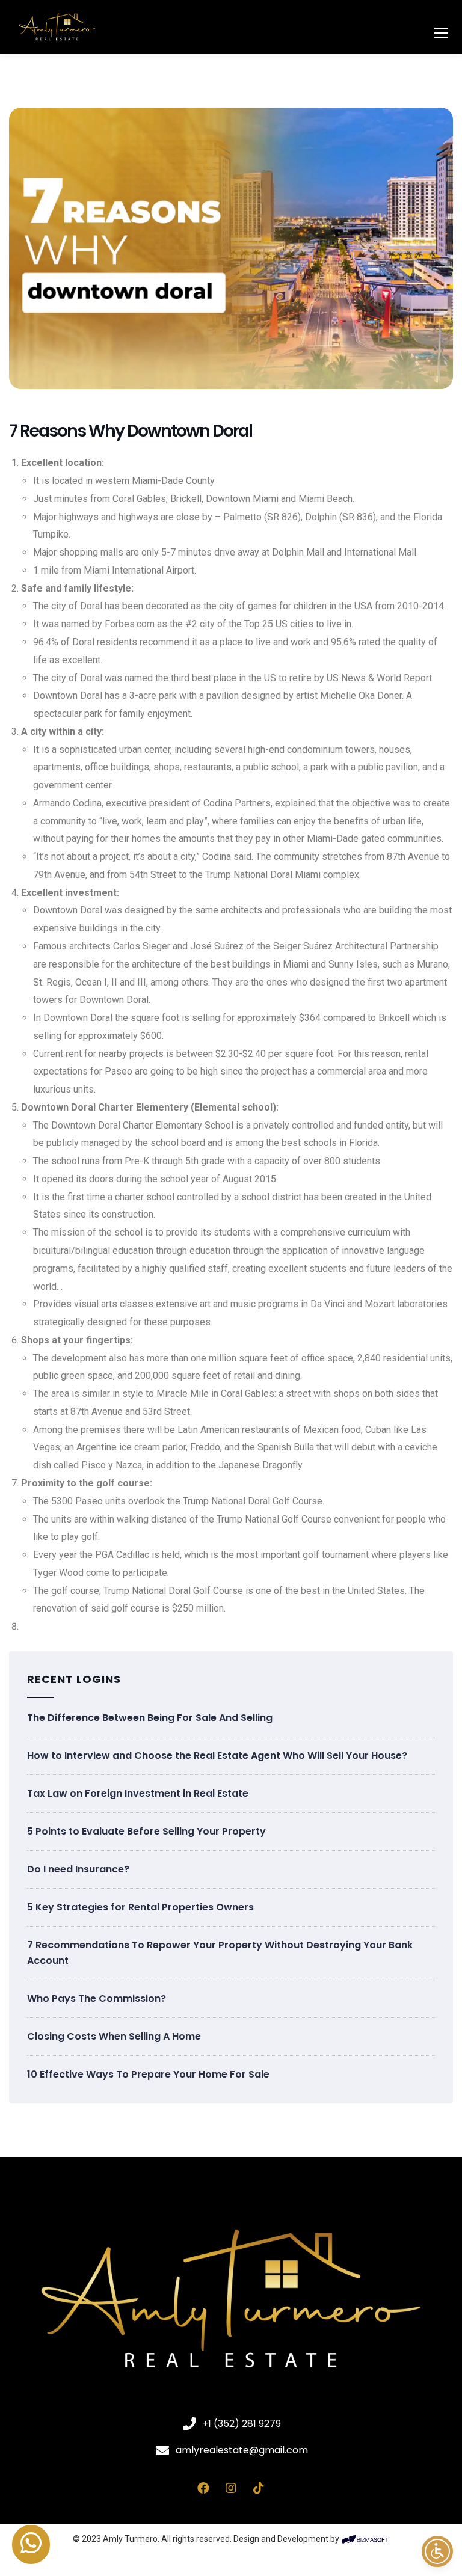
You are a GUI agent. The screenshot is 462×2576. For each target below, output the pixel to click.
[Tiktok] (259, 2488)
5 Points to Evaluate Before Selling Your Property (146, 1831)
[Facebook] (203, 2488)
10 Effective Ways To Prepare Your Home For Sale (148, 2074)
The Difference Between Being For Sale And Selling (150, 1718)
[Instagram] (231, 2488)
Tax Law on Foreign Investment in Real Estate (138, 1793)
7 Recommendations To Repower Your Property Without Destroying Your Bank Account (220, 1953)
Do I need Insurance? (78, 1869)
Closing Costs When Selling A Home (114, 2036)
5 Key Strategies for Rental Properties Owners (140, 1907)
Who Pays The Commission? (97, 1998)
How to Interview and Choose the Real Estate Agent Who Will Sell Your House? (217, 1756)
